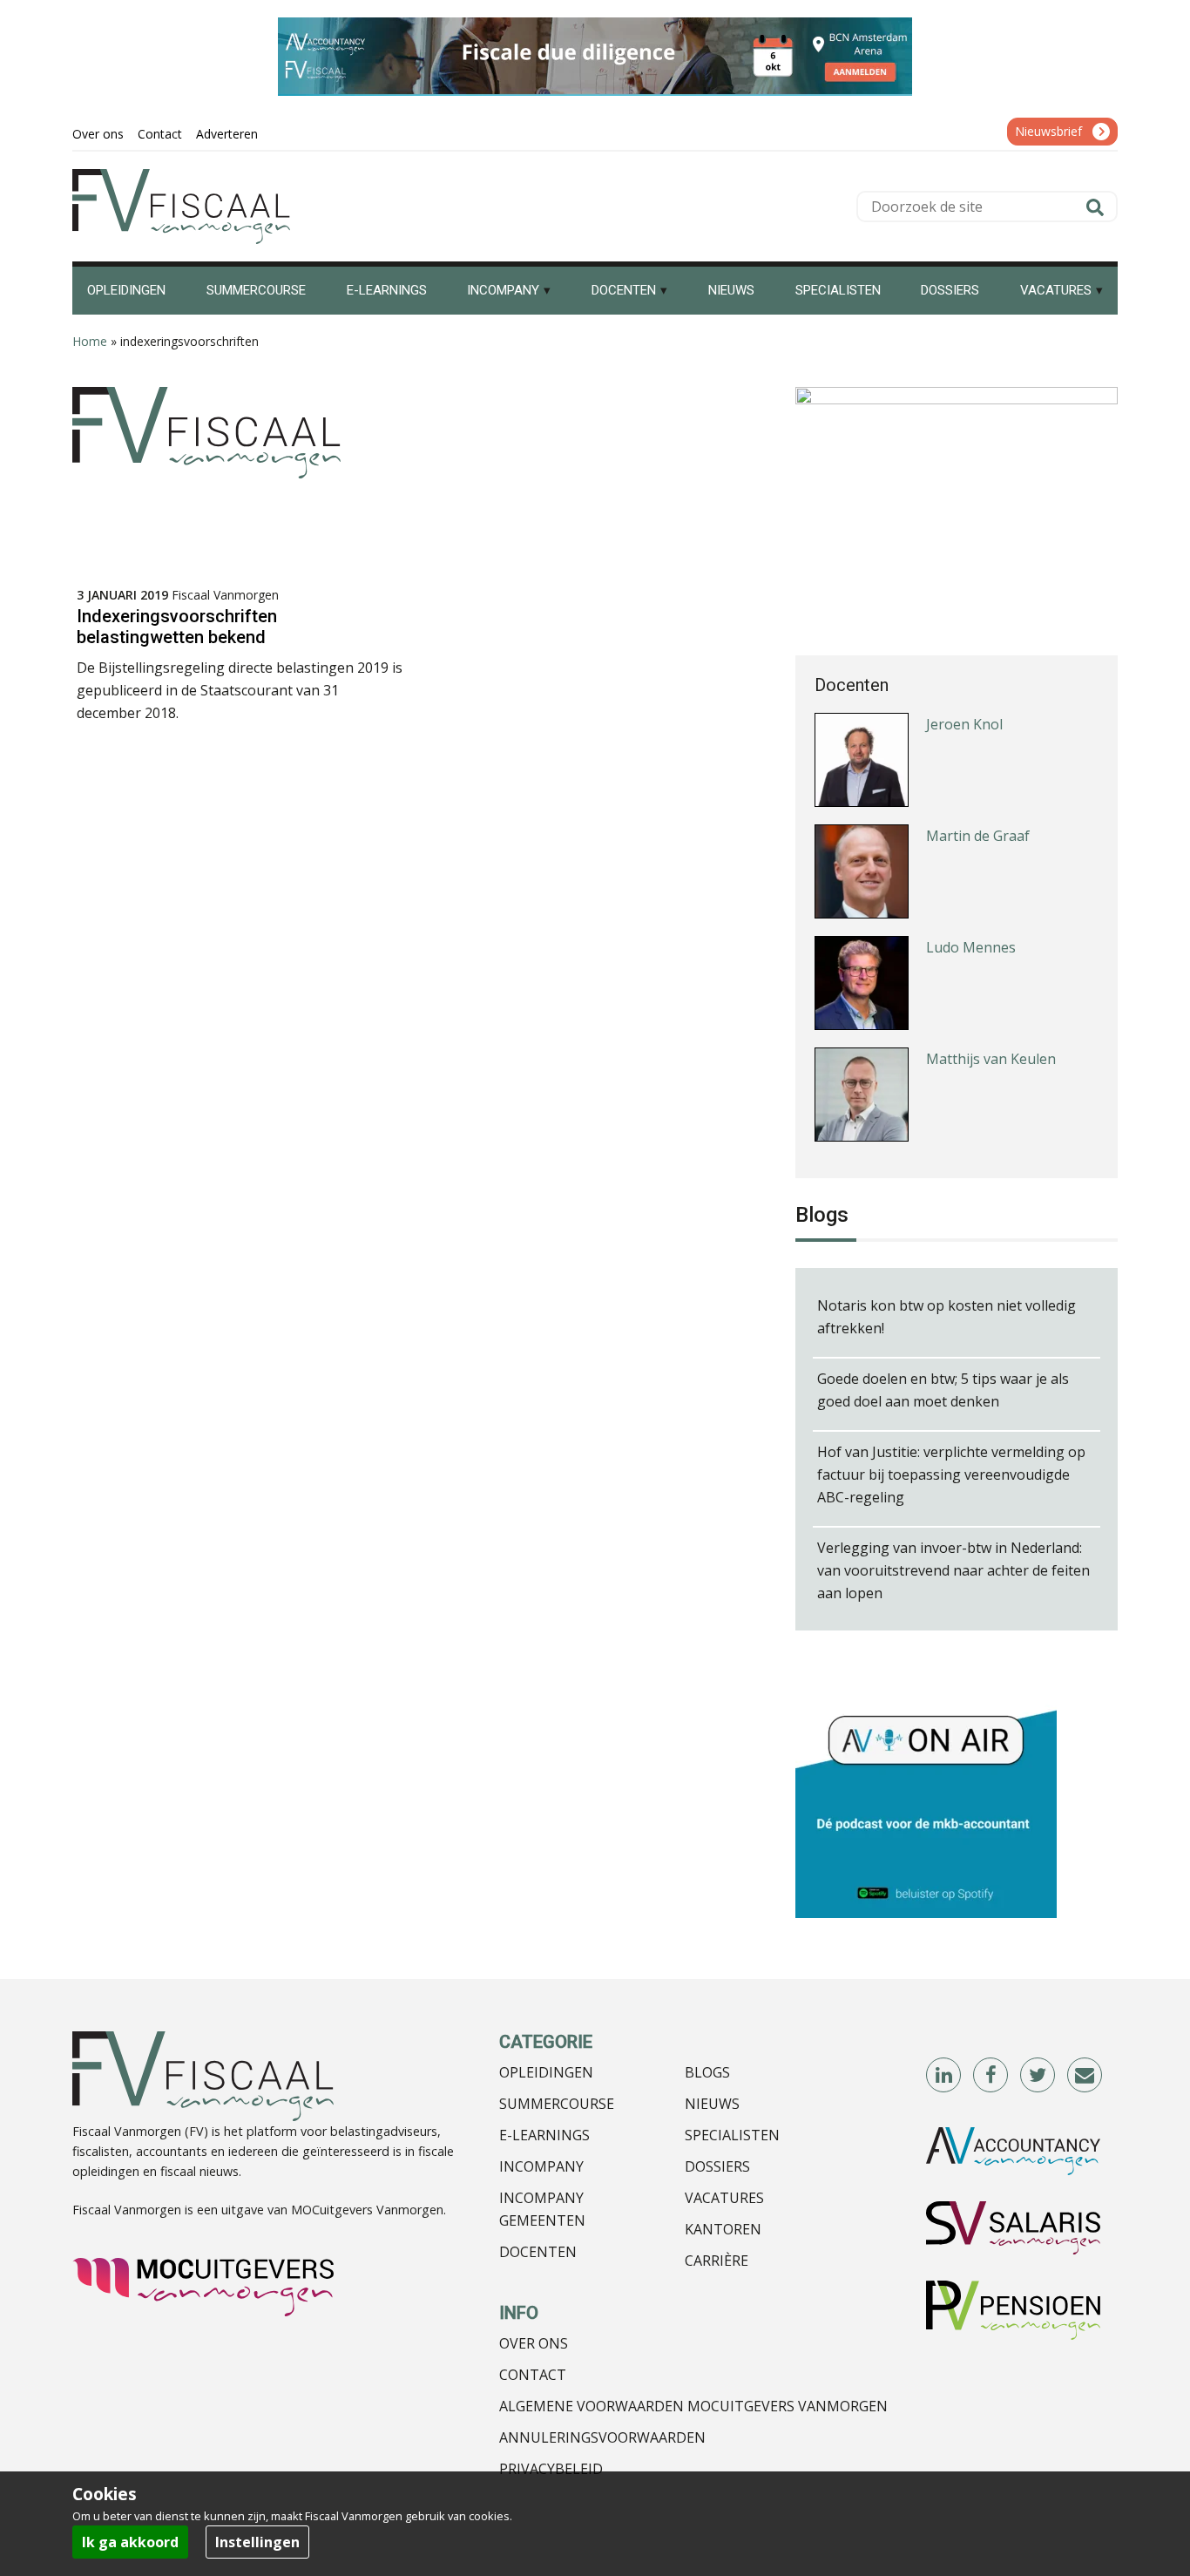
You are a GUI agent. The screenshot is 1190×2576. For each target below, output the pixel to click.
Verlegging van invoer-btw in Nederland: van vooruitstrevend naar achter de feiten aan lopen (953, 1570)
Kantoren (723, 2229)
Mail (1085, 2076)
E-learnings (544, 2135)
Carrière (717, 2261)
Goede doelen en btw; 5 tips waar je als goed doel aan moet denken (943, 1390)
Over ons (534, 2343)
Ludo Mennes (971, 947)
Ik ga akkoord (130, 2542)
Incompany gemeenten (542, 2209)
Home (90, 341)
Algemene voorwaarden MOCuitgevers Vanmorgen (693, 2406)
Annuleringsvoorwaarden (602, 2437)
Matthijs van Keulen (991, 1059)
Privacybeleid (551, 2469)
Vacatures (724, 2198)
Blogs (707, 2072)
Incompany (541, 2166)
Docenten (538, 2252)
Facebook (991, 2076)
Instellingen (257, 2542)
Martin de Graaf (978, 836)
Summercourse (557, 2104)
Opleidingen (546, 2072)
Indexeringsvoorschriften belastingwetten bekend (177, 627)
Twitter (1038, 2076)
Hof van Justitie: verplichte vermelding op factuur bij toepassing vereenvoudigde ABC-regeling (951, 1474)
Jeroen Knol (964, 724)
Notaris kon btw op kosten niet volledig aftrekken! (947, 1317)
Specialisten (732, 2135)
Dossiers (717, 2166)
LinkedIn (944, 2076)
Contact (533, 2375)
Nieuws (712, 2104)
